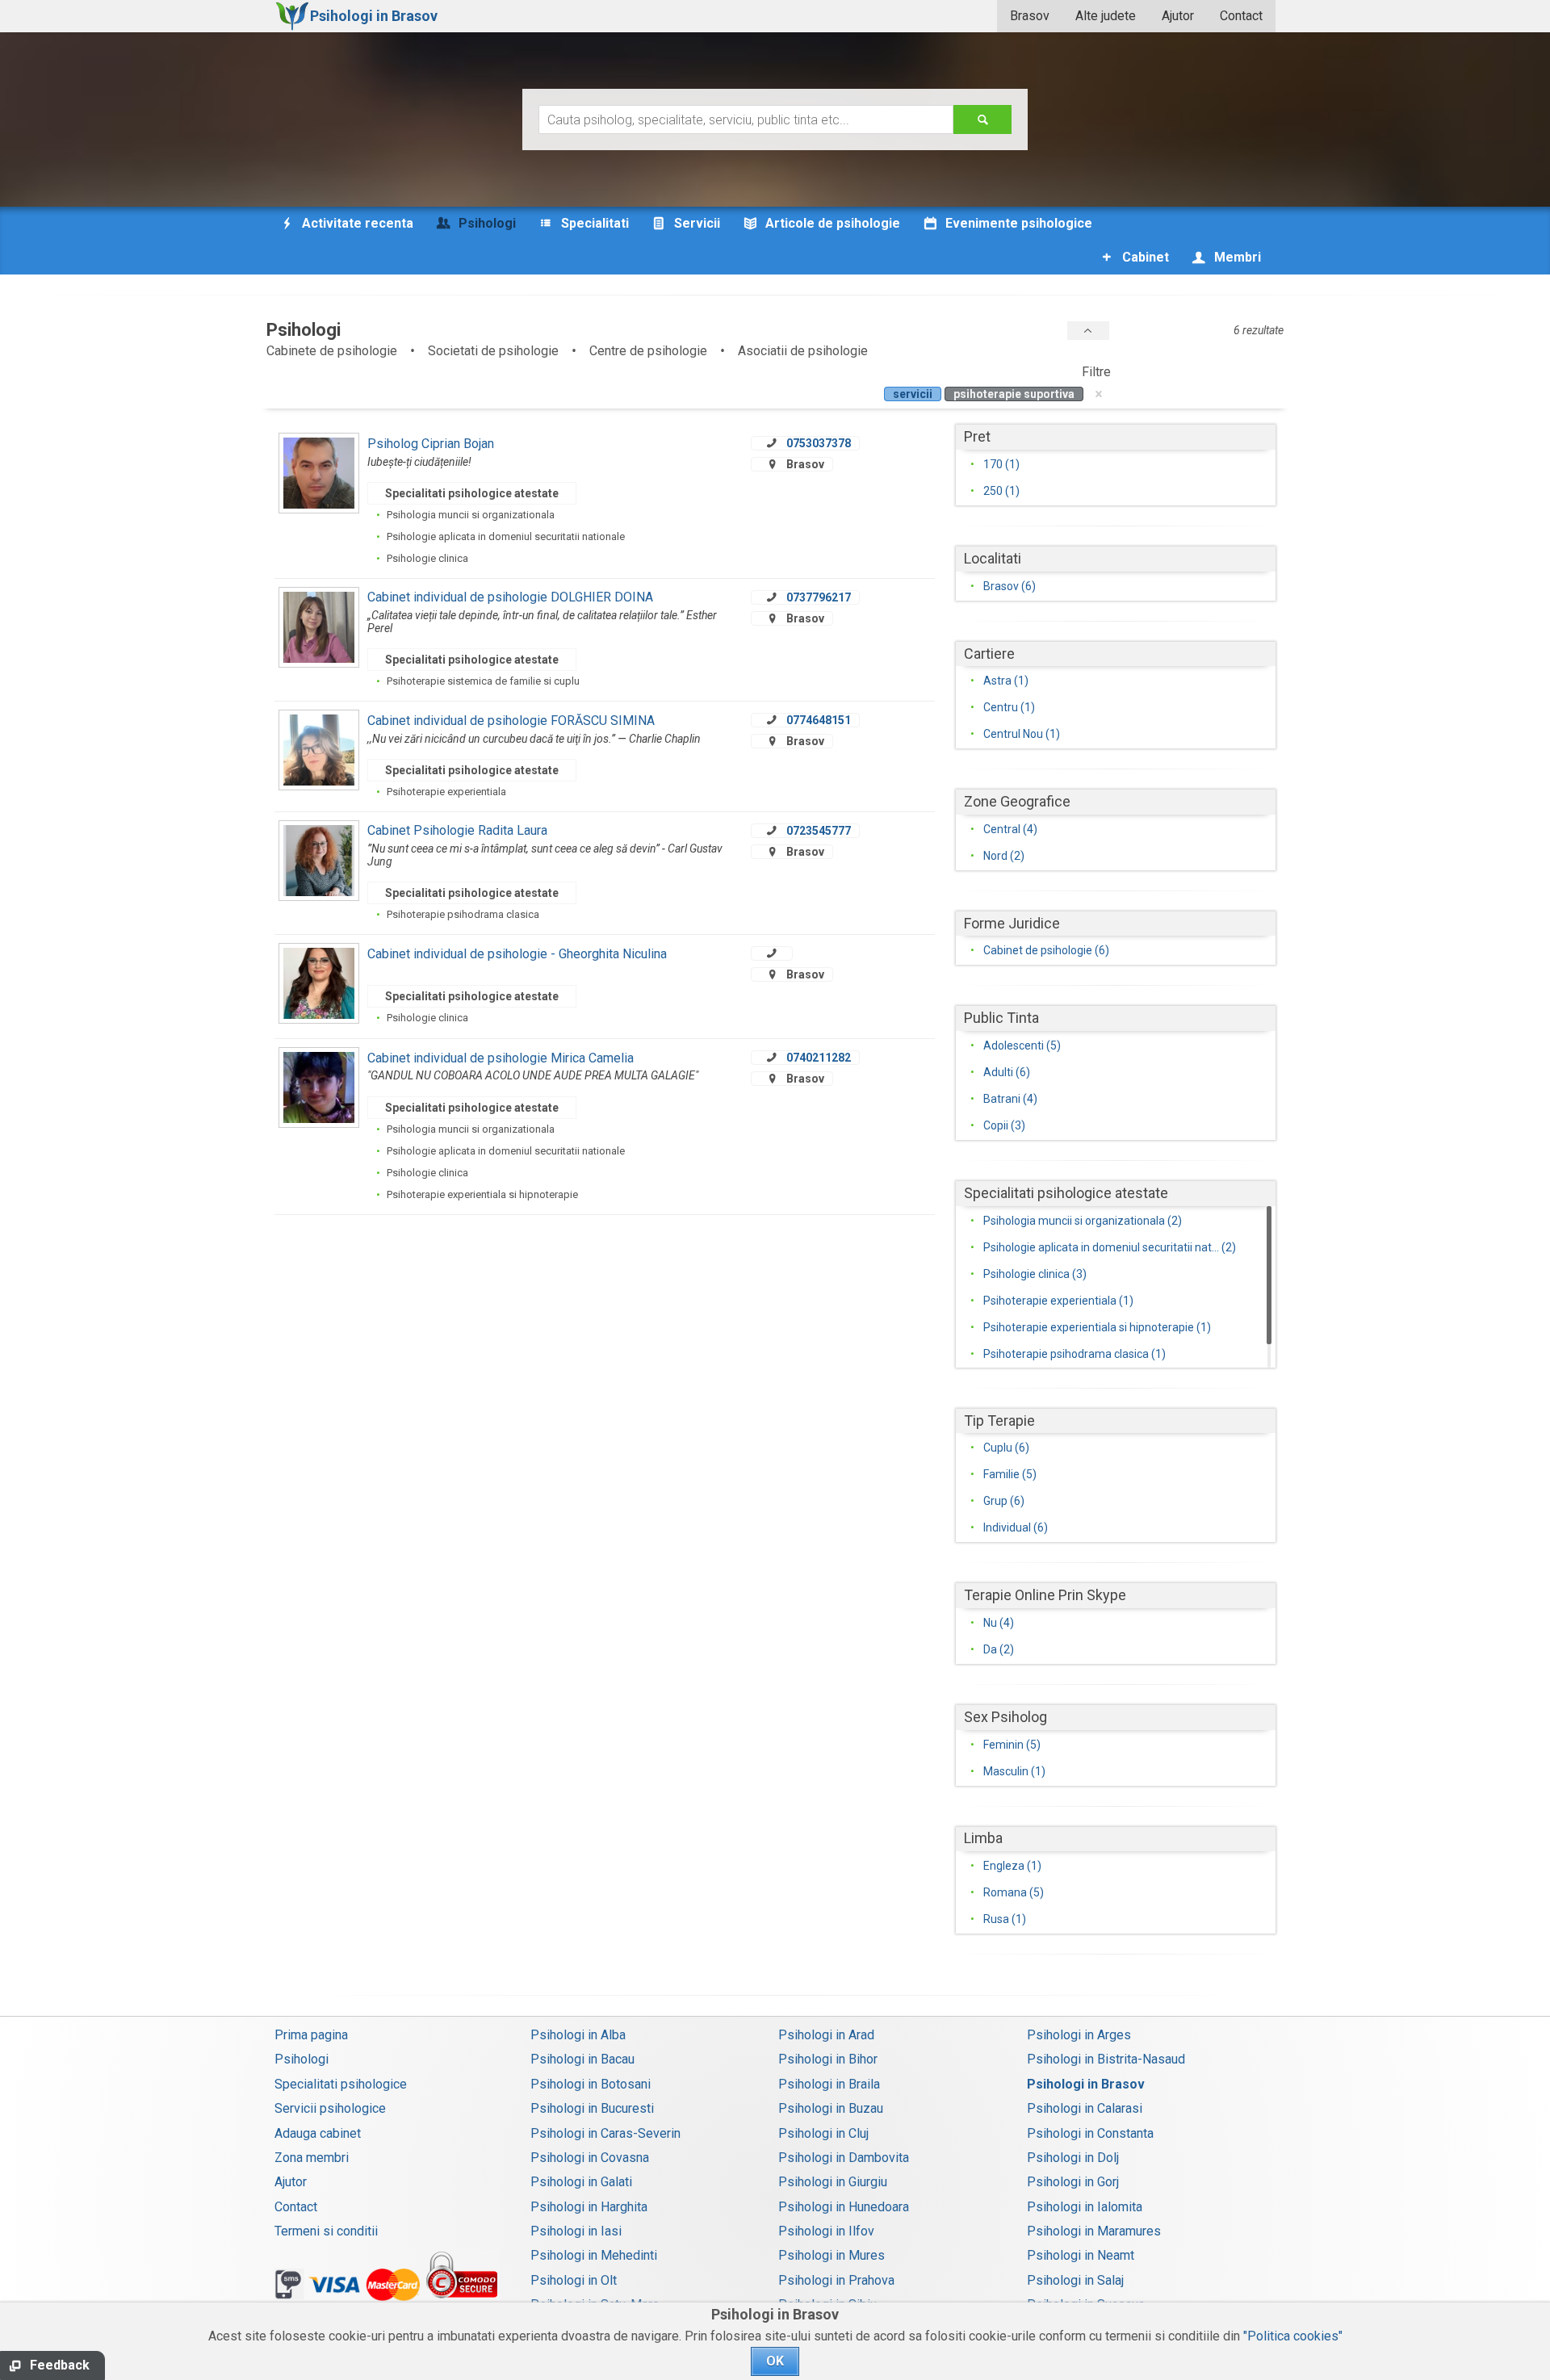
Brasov (1030, 16)
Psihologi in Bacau (582, 2059)
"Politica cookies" (1293, 2336)
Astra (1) (1006, 681)
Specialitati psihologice (341, 2084)
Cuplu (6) (1006, 1448)
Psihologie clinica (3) (1035, 1274)
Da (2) (999, 1649)
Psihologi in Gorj (1073, 2182)
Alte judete (1106, 16)
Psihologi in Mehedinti (594, 2255)
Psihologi (302, 2059)
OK (775, 2361)
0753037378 (819, 443)
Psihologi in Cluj (823, 2133)
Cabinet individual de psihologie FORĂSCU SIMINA (511, 721)
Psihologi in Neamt (1081, 2255)
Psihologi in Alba (578, 2035)
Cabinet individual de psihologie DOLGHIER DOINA (510, 597)
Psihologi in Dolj (1073, 2158)
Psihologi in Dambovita (844, 2158)
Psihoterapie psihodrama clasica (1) (1075, 1354)
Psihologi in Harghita (589, 2207)
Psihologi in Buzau (831, 2108)
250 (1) (1001, 491)
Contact (1241, 16)
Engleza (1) (1012, 1866)
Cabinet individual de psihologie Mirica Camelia (501, 1058)
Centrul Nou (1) (1022, 734)
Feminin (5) (1012, 1745)
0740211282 (819, 1058)
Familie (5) (1010, 1474)
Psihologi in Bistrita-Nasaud (1106, 2059)
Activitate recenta (356, 223)
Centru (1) (1009, 707)
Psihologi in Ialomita (1085, 2207)
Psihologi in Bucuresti (592, 2108)
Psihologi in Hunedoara (844, 2207)
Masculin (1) (1014, 1771)
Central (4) (1010, 829)
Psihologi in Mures (832, 2255)
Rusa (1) (1005, 1919)
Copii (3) (1004, 1125)
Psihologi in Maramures (1094, 2231)
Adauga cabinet (318, 2133)
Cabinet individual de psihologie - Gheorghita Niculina (517, 954)
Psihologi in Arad (826, 2035)
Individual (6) (1016, 1527)
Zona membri (312, 2158)
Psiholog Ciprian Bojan (431, 444)
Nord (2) (1004, 856)
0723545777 (819, 831)
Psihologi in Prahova (836, 2280)
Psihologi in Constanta (1090, 2133)
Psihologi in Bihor (828, 2059)
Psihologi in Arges (1079, 2035)
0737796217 (819, 597)
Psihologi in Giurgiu (833, 2182)
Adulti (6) (1007, 1072)
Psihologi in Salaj (1075, 2280)
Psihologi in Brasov (1086, 2084)
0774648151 (819, 720)
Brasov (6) (1010, 586)
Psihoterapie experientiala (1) (1058, 1301)
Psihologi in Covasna (590, 2158)
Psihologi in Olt (574, 2280)
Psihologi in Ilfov (826, 2231)
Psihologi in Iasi (576, 2231)
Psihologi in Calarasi (1085, 2108)
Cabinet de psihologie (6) (1046, 950)
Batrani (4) (1010, 1099)
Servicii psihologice (330, 2108)
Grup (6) (1004, 1501)
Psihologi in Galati (581, 2182)
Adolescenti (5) (1022, 1045)
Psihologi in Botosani (591, 2084)
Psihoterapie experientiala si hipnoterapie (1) (1097, 1327)
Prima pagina (311, 2035)
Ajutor (1178, 16)
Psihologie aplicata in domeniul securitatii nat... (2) (1110, 1247)
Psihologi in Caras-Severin (605, 2133)
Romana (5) (1014, 1892)
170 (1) (1001, 464)
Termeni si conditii (326, 2231)
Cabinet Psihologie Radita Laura (457, 830)
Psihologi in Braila (829, 2084)
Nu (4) (999, 1623)
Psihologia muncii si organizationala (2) (1083, 1221)
